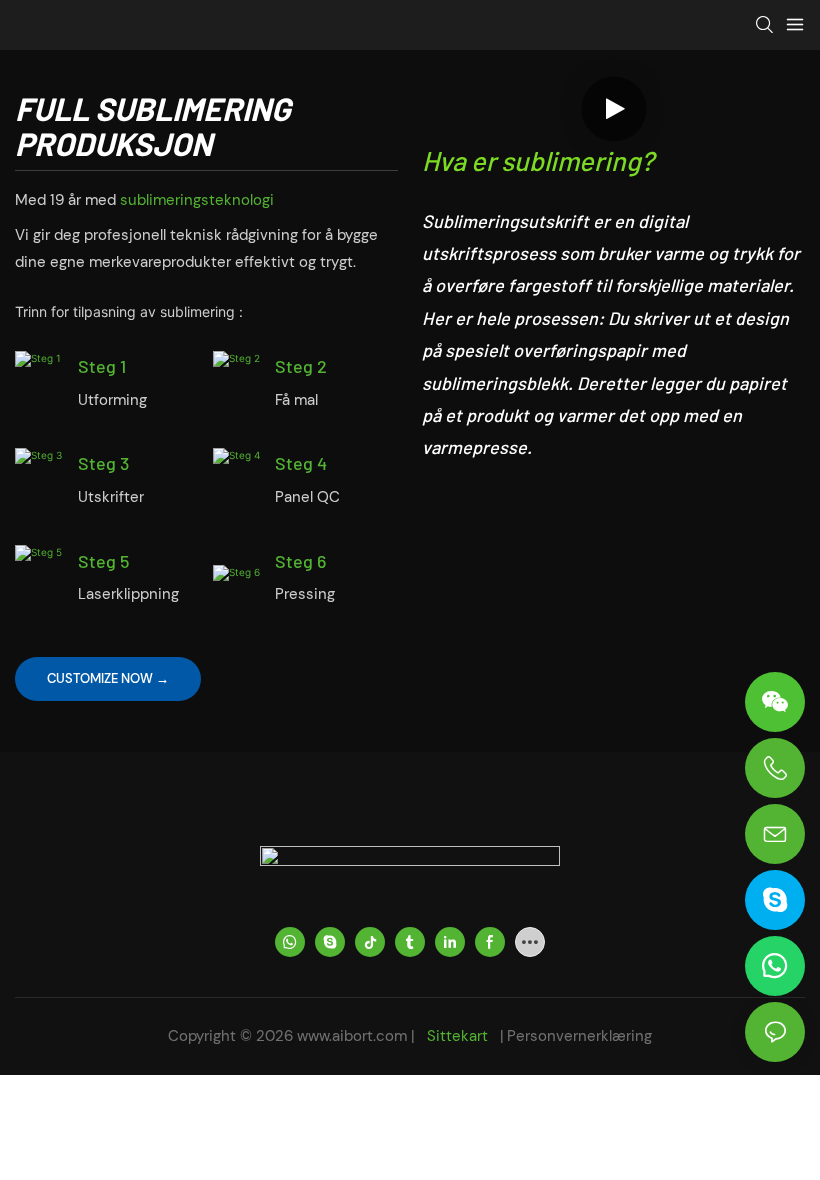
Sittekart (457, 1036)
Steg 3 (103, 463)
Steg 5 (103, 561)
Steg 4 (301, 463)
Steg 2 (301, 366)
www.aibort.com (354, 1036)
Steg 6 (300, 561)
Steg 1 (102, 366)
